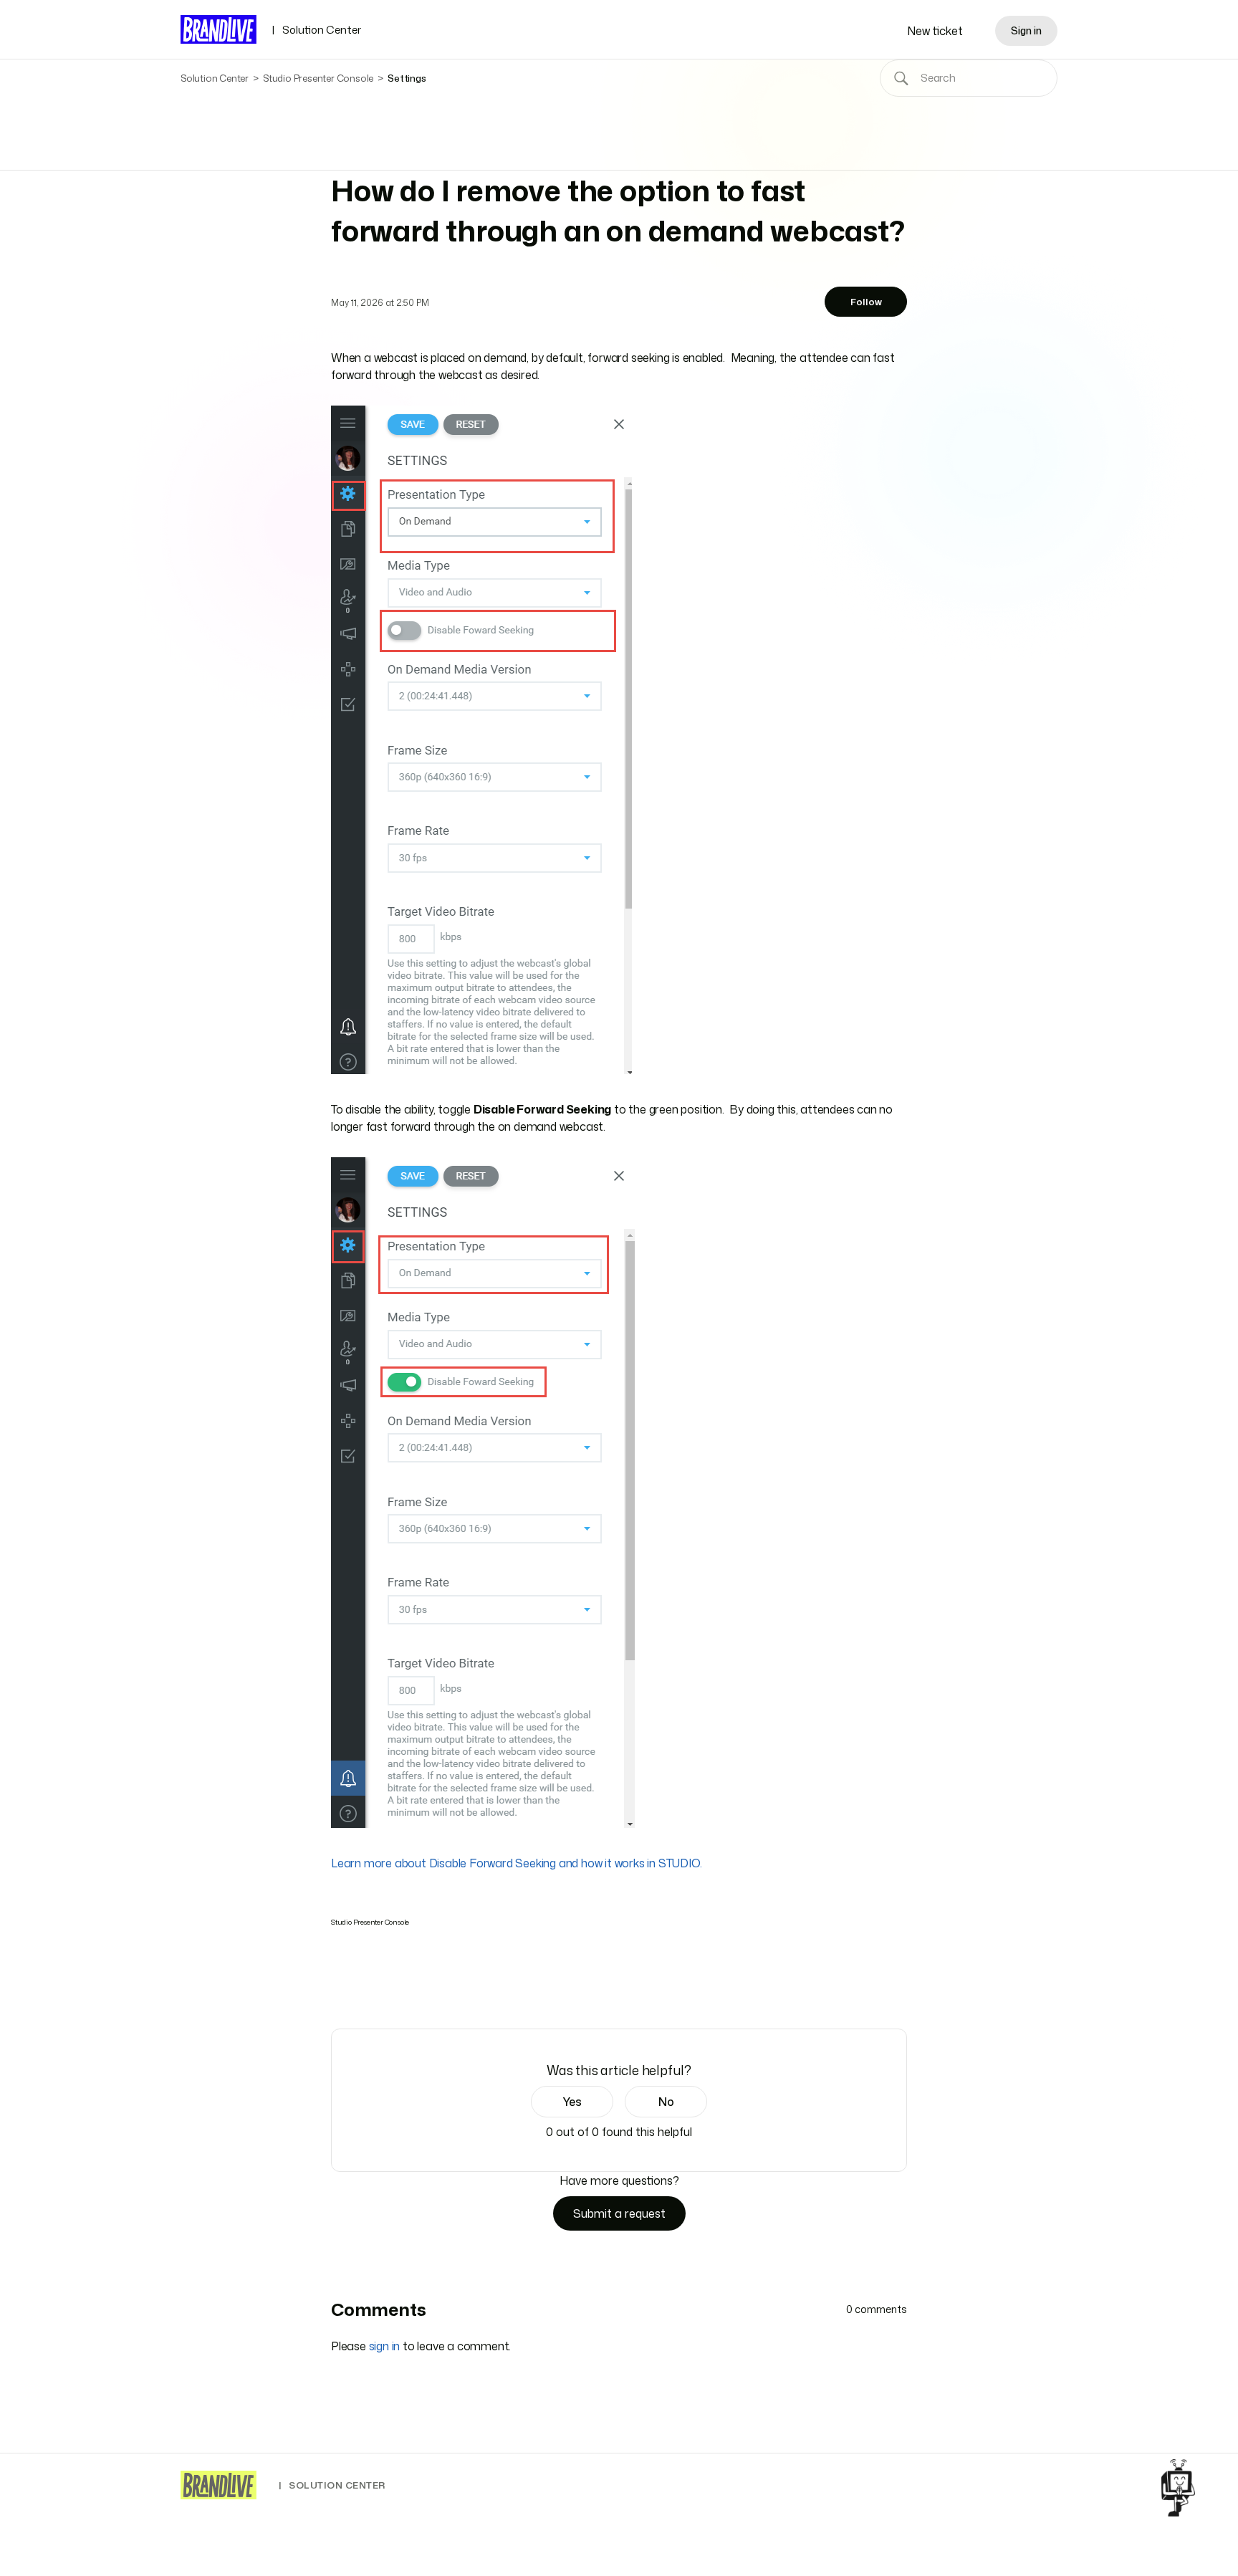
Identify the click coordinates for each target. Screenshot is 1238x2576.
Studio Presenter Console (318, 78)
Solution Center (316, 30)
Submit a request (619, 2213)
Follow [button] (866, 302)
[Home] (219, 2485)
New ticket (935, 31)
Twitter (359, 1988)
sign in (385, 2346)
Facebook (339, 1988)
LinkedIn (379, 1988)
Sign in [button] (1026, 30)
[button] (572, 2102)
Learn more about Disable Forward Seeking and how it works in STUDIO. (516, 1863)
